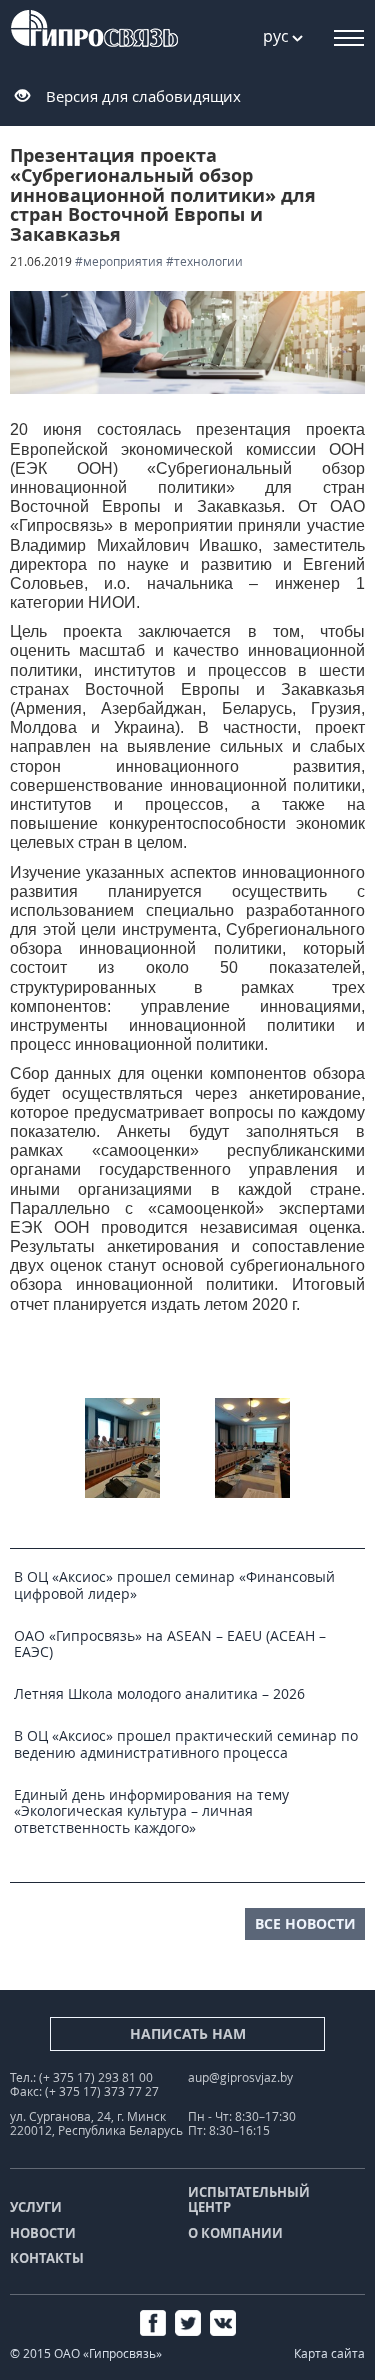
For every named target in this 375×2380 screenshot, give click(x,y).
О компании (235, 2233)
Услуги (36, 2207)
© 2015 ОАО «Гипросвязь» (86, 2353)
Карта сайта (329, 2353)
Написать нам (188, 2033)
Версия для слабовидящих (143, 96)
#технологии (204, 261)
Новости (43, 2233)
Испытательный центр (249, 2200)
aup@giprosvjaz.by (240, 2077)
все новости (305, 1923)
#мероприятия (119, 261)
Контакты (47, 2258)
